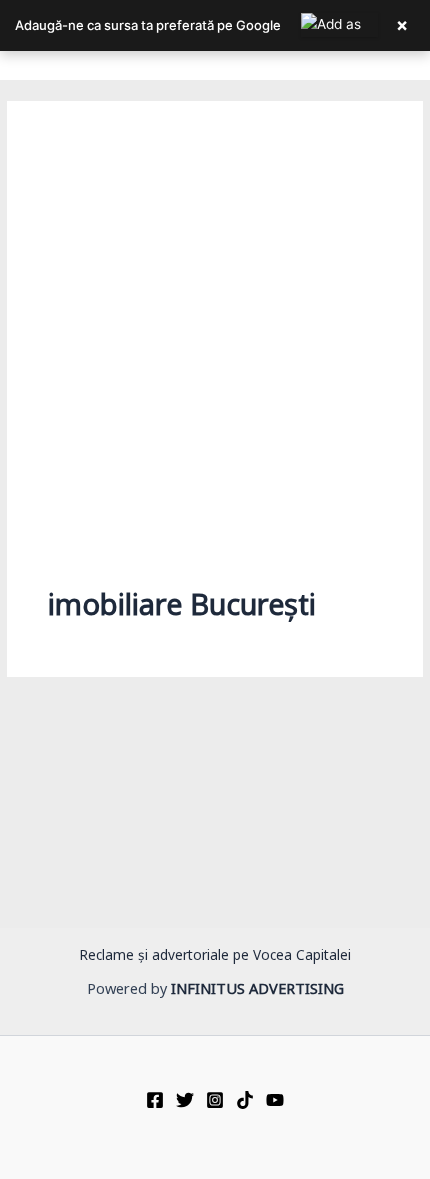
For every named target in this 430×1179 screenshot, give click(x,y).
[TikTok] (245, 1100)
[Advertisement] (215, 367)
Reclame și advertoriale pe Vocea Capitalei (215, 959)
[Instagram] (215, 1100)
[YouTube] (275, 1100)
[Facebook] (155, 1100)
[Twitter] (185, 1100)
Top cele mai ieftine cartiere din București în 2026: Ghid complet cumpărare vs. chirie (211, 925)
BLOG (52, 881)
